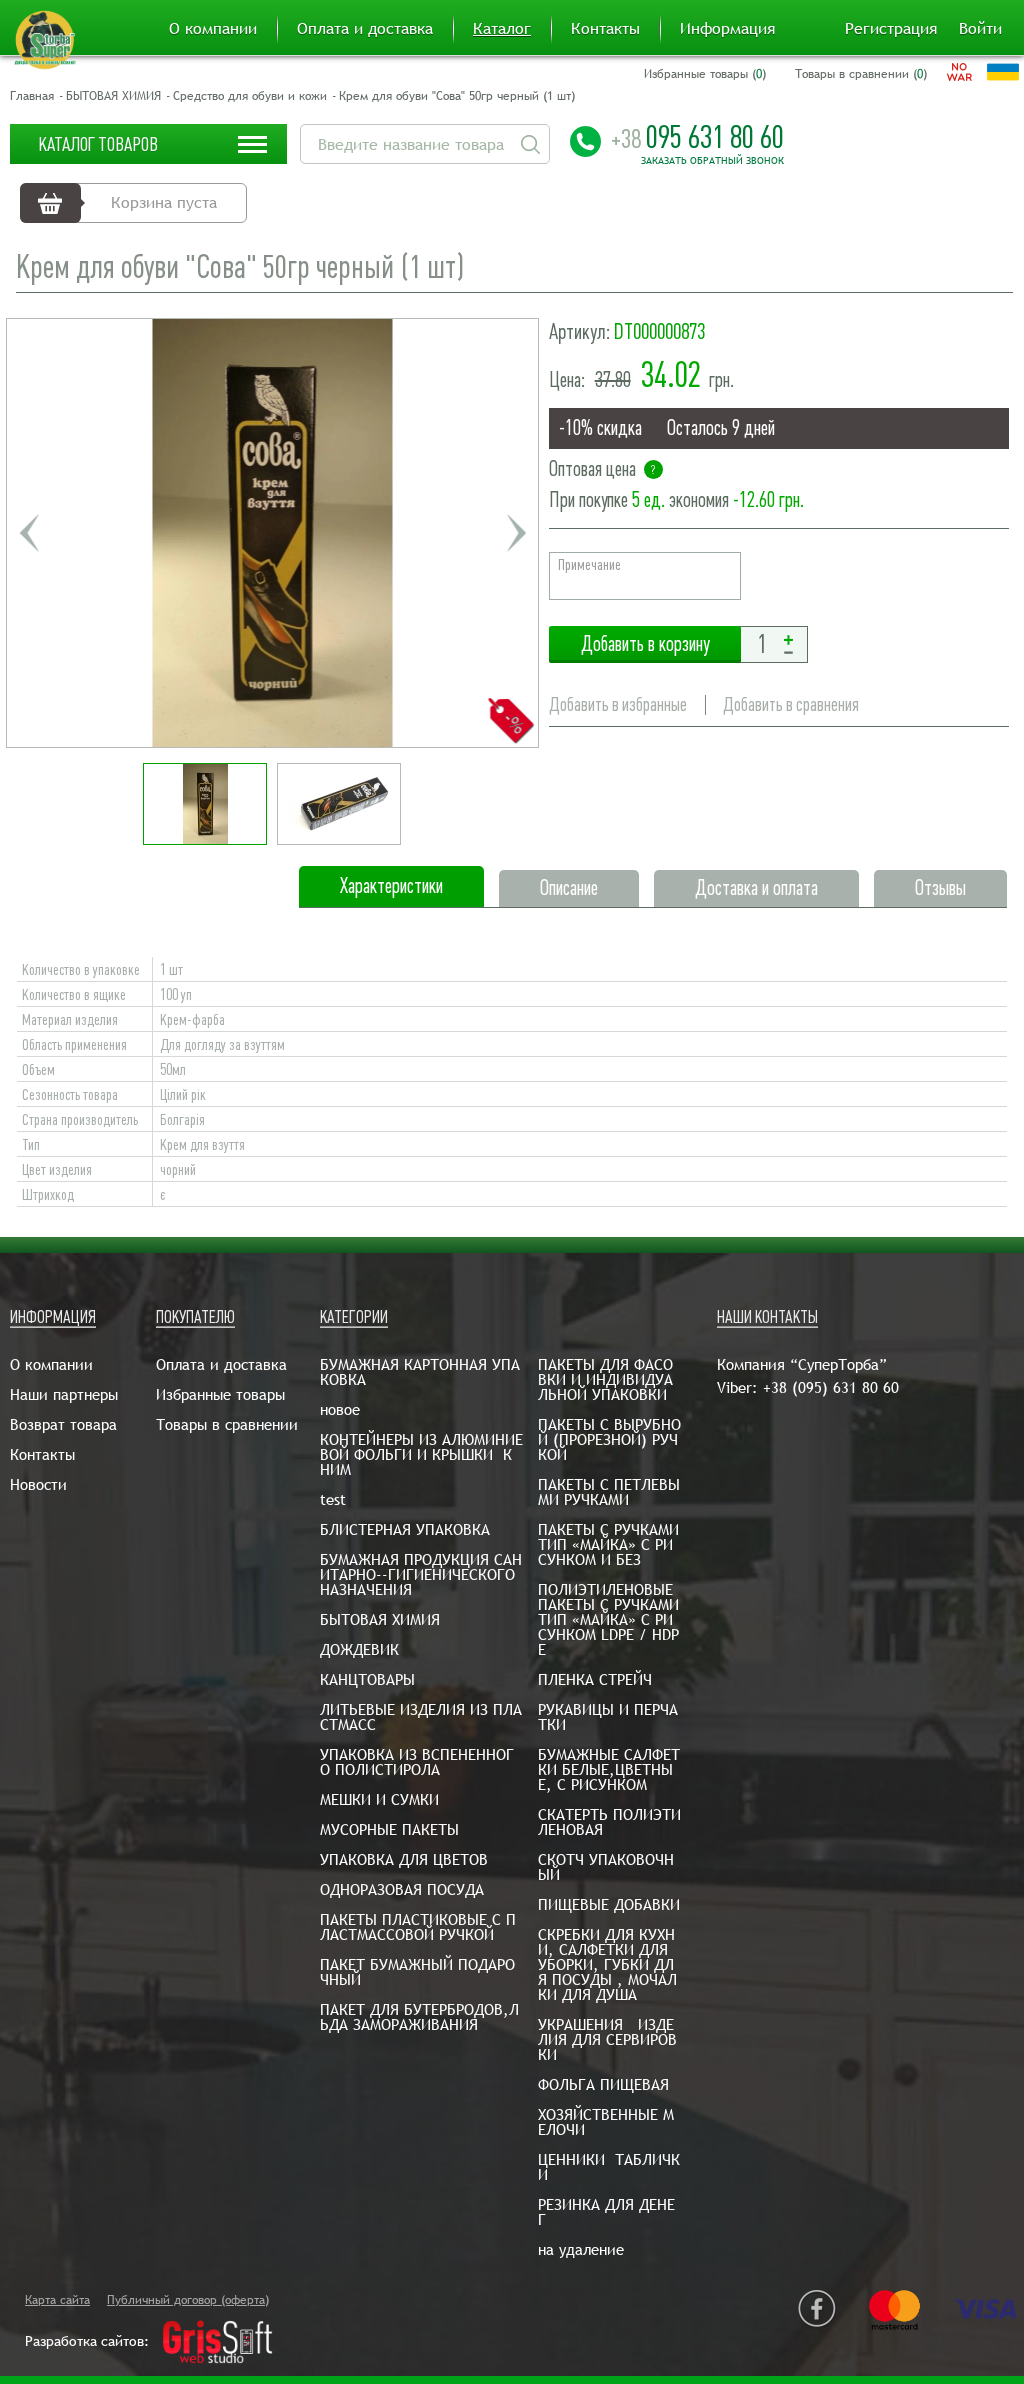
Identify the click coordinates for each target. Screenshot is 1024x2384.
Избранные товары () (705, 74)
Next (516, 533)
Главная (32, 96)
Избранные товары (220, 1394)
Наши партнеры (64, 1394)
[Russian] (959, 72)
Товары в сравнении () (861, 74)
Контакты (605, 29)
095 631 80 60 (697, 137)
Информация (727, 29)
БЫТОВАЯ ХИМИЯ (113, 96)
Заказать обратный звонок (712, 161)
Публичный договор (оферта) (188, 2300)
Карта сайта (57, 2300)
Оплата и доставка (365, 29)
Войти (980, 29)
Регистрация (891, 29)
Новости (38, 1484)
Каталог (502, 29)
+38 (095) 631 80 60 (831, 1387)
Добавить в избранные (618, 704)
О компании (213, 29)
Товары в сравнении (227, 1424)
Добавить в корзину (645, 644)
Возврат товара (63, 1424)
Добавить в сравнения (791, 704)
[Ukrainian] (1003, 72)
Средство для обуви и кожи (250, 96)
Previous (29, 533)
